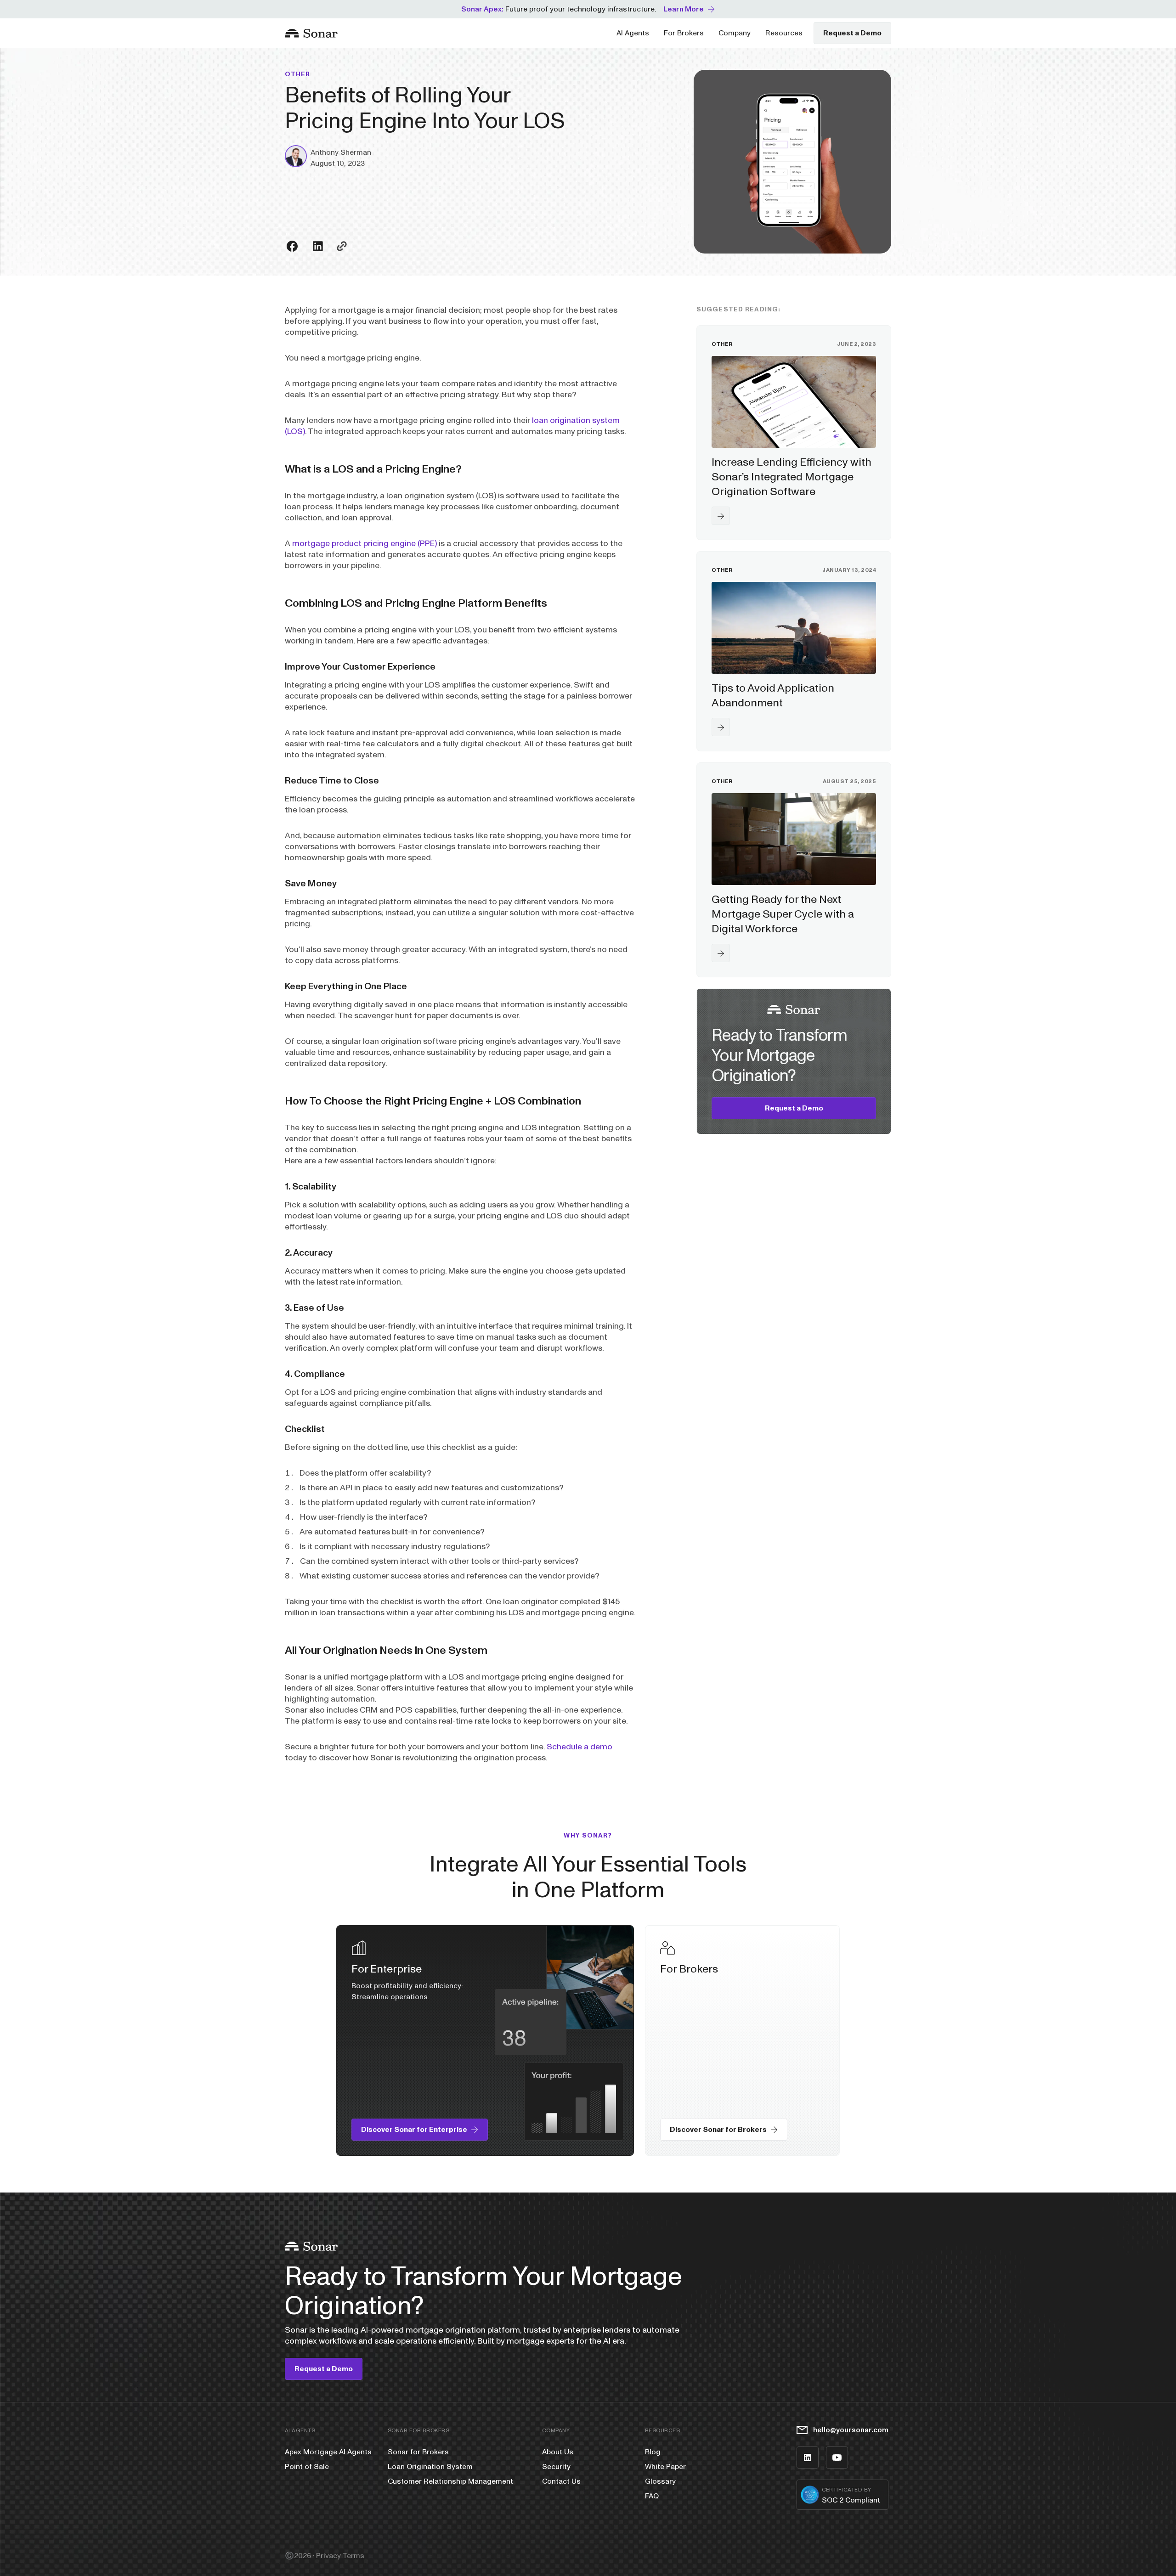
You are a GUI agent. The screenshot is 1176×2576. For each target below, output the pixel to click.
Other (298, 74)
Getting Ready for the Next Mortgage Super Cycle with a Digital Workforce (783, 914)
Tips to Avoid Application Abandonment (773, 696)
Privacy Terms (340, 2556)
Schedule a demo (580, 1747)
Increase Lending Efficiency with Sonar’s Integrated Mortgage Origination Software (792, 477)
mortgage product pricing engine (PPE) (365, 544)
